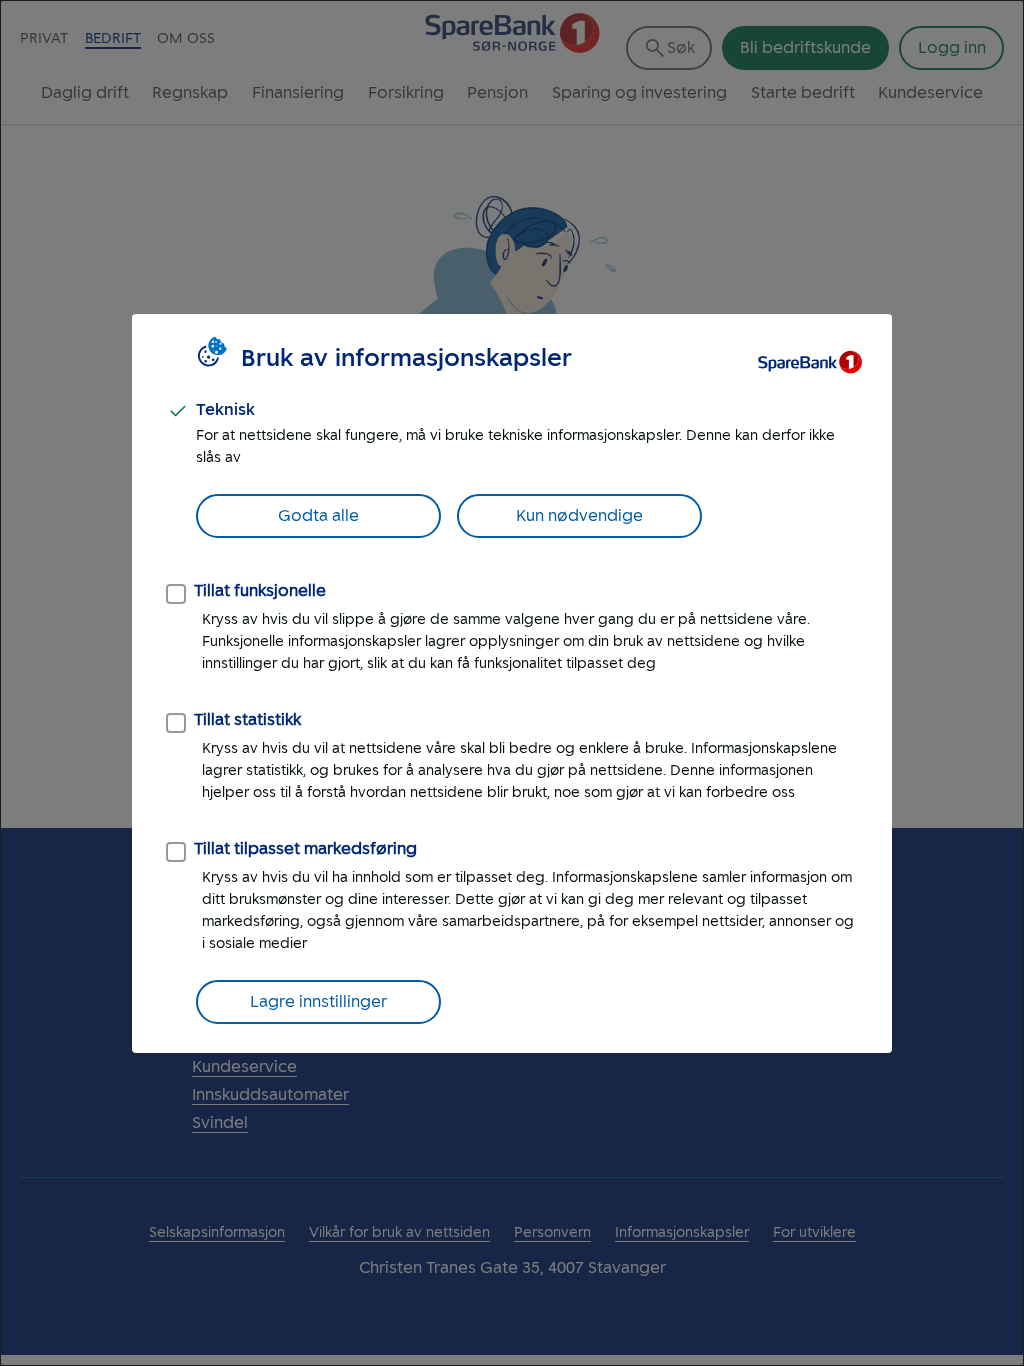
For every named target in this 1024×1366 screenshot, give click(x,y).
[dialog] (512, 683)
